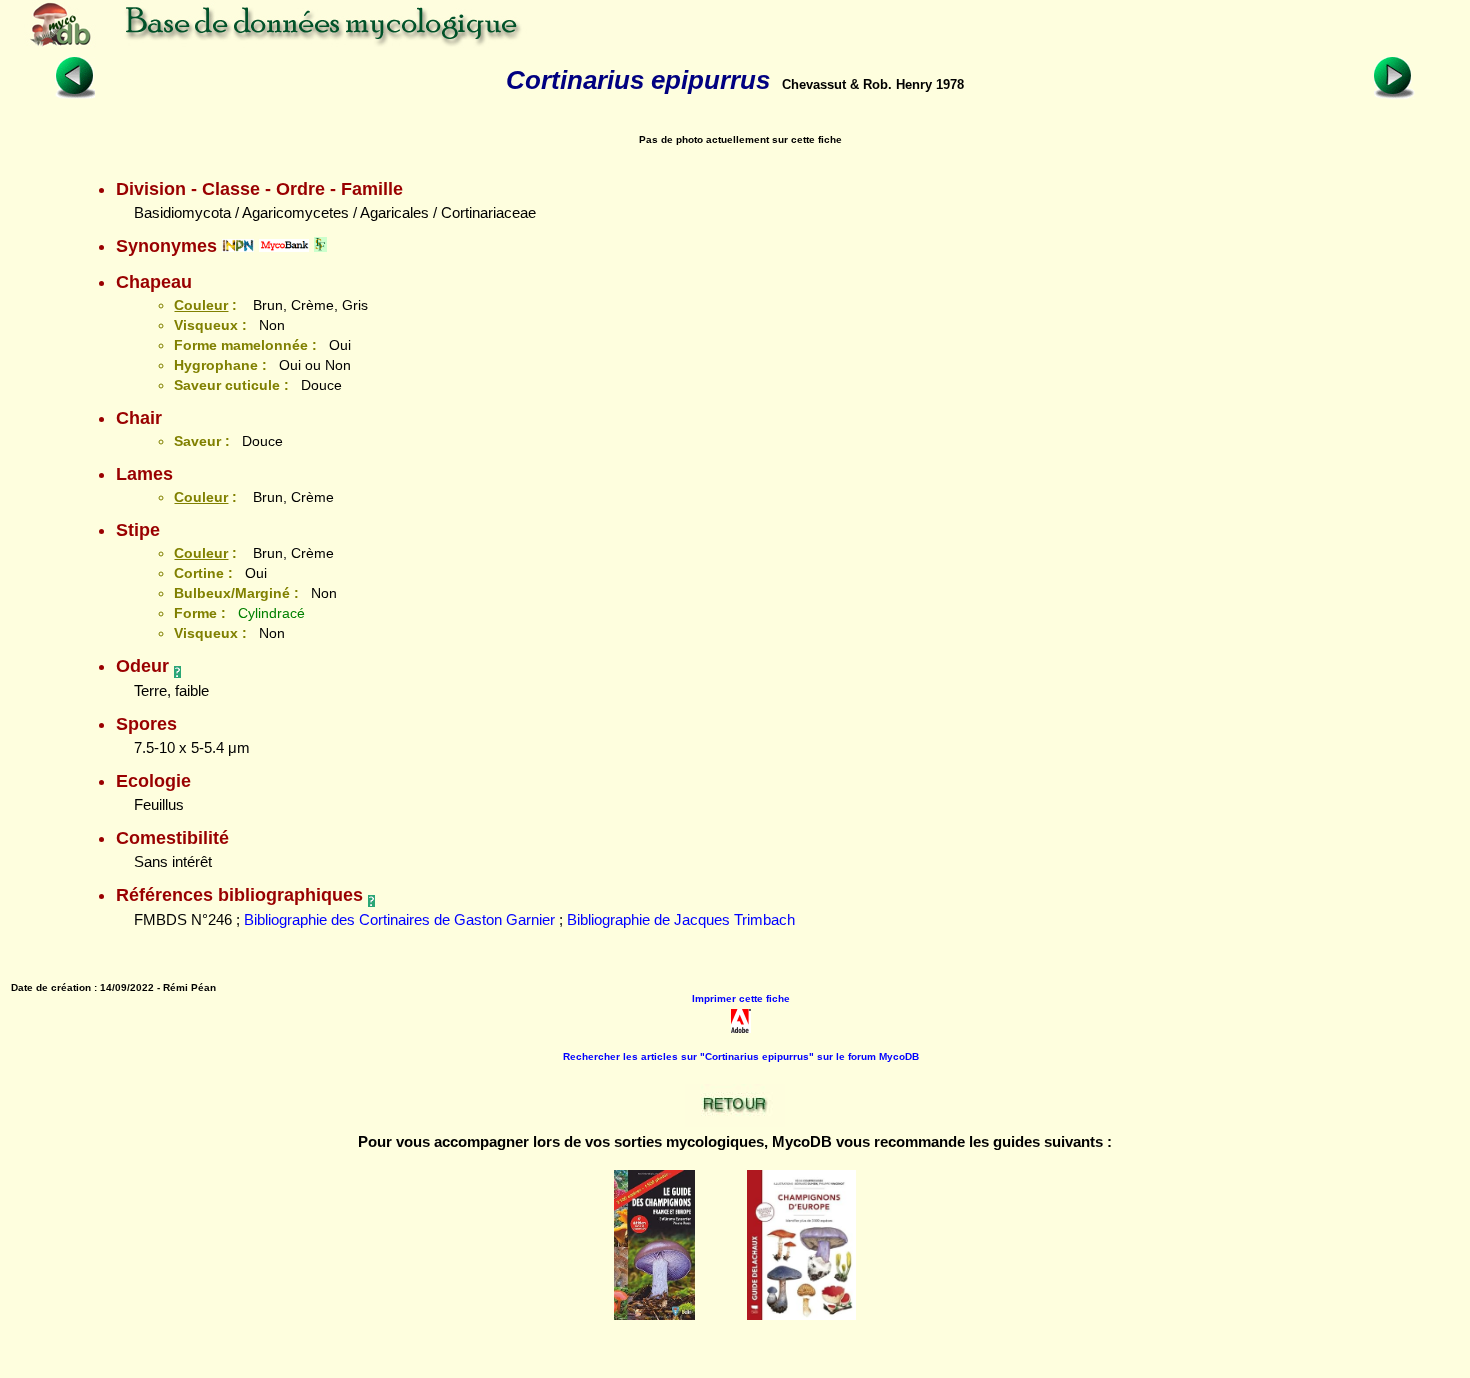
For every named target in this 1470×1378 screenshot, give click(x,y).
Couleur (201, 305)
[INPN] (238, 246)
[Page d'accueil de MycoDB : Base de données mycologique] (350, 44)
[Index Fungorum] (320, 246)
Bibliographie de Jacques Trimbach (681, 919)
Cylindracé (271, 613)
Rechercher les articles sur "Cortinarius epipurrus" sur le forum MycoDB (741, 1056)
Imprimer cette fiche (741, 998)
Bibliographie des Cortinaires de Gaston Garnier (399, 919)
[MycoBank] (284, 246)
